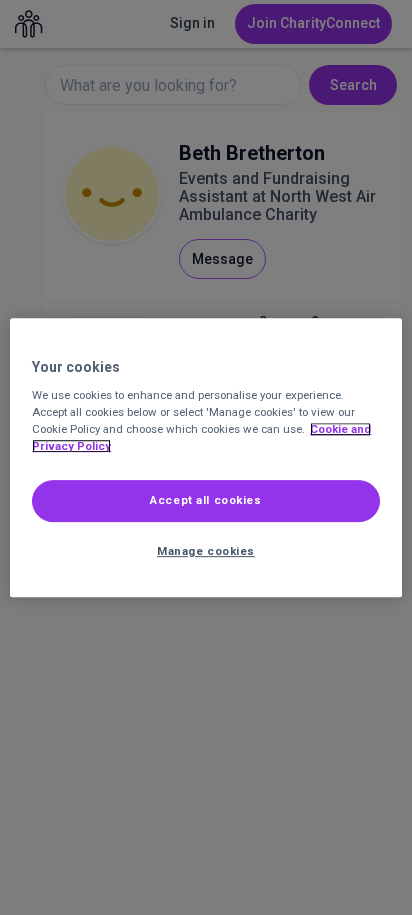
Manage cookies (206, 551)
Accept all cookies (205, 501)
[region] (205, 458)
